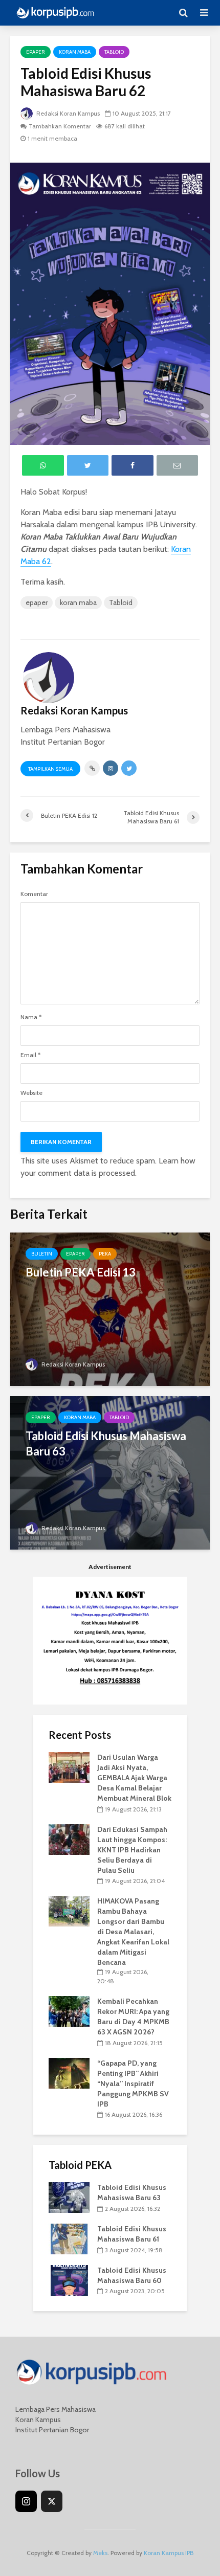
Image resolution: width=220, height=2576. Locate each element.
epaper (37, 602)
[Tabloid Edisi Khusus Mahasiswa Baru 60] (69, 2279)
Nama (31, 1017)
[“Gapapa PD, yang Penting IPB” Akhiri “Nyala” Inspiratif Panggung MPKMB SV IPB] (69, 2072)
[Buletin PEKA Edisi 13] (110, 1308)
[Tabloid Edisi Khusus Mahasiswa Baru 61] (69, 2238)
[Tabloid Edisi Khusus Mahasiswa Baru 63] (110, 1472)
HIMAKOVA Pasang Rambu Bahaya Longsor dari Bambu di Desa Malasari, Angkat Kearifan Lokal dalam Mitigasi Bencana (133, 1932)
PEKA (105, 1254)
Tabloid (114, 52)
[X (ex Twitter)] (52, 2501)
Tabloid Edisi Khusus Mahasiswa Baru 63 (106, 1443)
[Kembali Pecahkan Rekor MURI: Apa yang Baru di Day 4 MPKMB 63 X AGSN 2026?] (69, 2011)
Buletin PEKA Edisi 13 (81, 1272)
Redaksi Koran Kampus (67, 113)
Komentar (34, 894)
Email (30, 1055)
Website (31, 1093)
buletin (42, 1254)
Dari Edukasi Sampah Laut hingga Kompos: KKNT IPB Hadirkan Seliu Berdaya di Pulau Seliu (132, 1850)
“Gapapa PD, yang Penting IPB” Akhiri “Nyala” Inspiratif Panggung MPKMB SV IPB (133, 2084)
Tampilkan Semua (50, 769)
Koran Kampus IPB (169, 2553)
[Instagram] (26, 2501)
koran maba (75, 52)
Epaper (36, 52)
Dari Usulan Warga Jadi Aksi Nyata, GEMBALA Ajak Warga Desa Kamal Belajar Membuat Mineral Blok (134, 1778)
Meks (100, 2553)
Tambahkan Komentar (60, 126)
